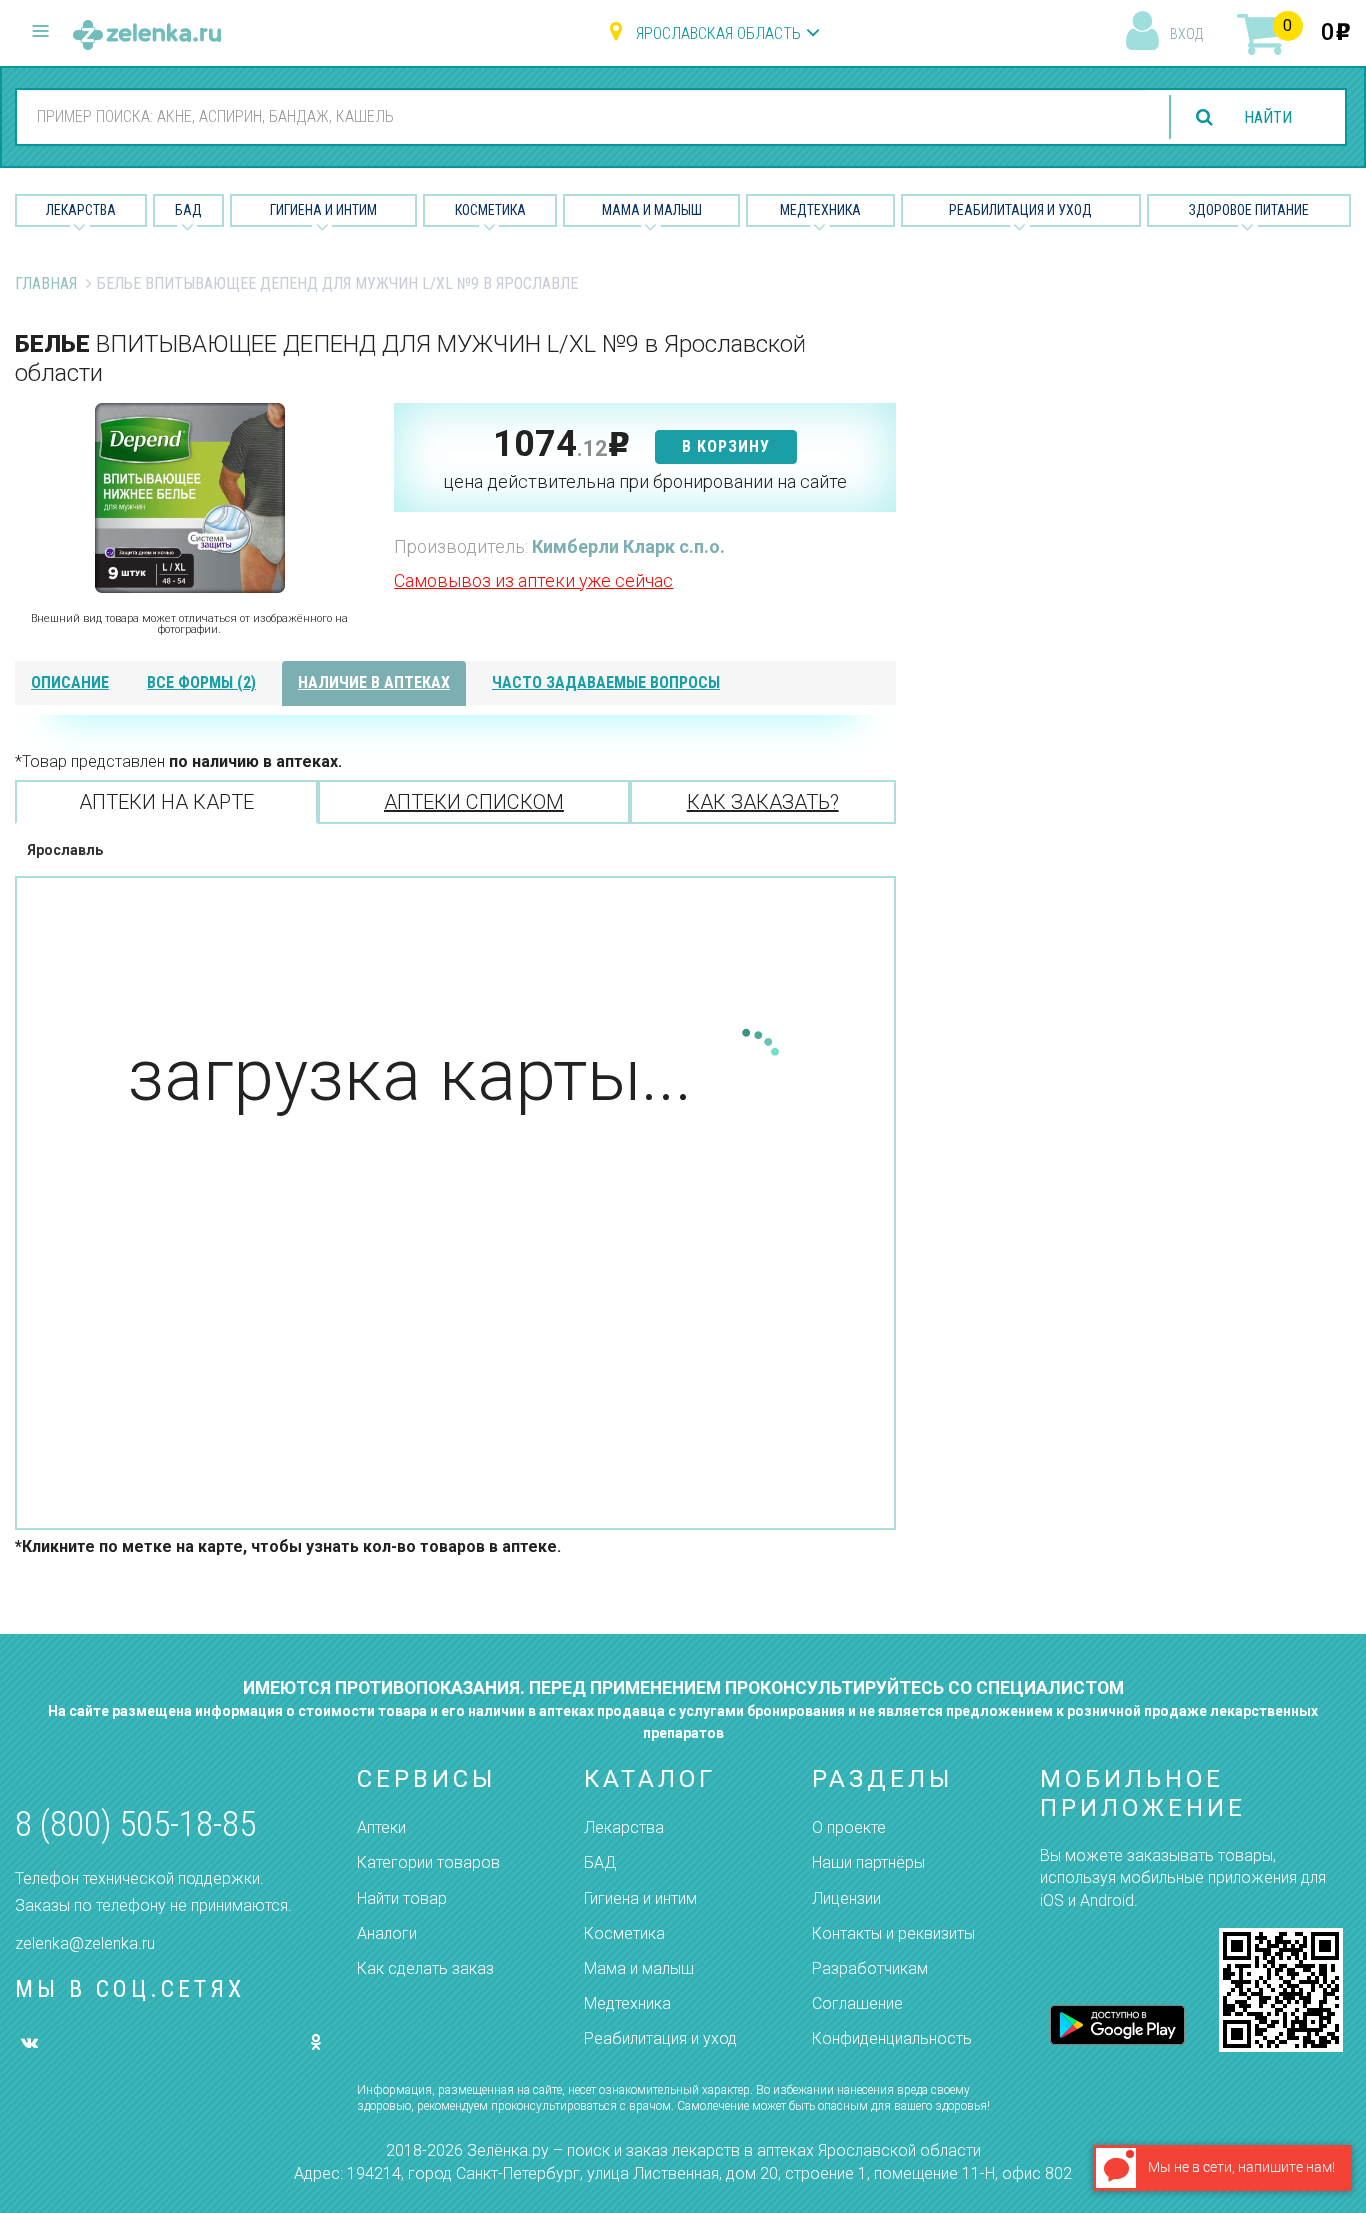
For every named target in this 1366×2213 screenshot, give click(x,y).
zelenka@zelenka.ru (85, 1943)
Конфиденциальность (892, 2038)
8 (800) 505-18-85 (135, 1824)
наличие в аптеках (374, 682)
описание (70, 682)
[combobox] (581, 116)
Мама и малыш (652, 210)
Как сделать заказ (425, 1968)
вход (1186, 34)
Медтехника (820, 210)
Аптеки (381, 1827)
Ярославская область (718, 33)
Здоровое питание (1249, 210)
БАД (188, 210)
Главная (46, 283)
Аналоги (387, 1933)
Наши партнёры (868, 1862)
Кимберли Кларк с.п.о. (628, 546)
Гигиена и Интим (323, 210)
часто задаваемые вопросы (606, 682)
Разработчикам (870, 1968)
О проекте (849, 1827)
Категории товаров (428, 1862)
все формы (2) (201, 682)
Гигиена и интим (640, 1898)
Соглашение (857, 2003)
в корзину (726, 446)
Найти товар (402, 1898)
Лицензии (846, 1898)
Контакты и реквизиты (893, 1933)
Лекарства (81, 210)
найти (1268, 117)
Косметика (490, 210)
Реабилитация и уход (1020, 210)
